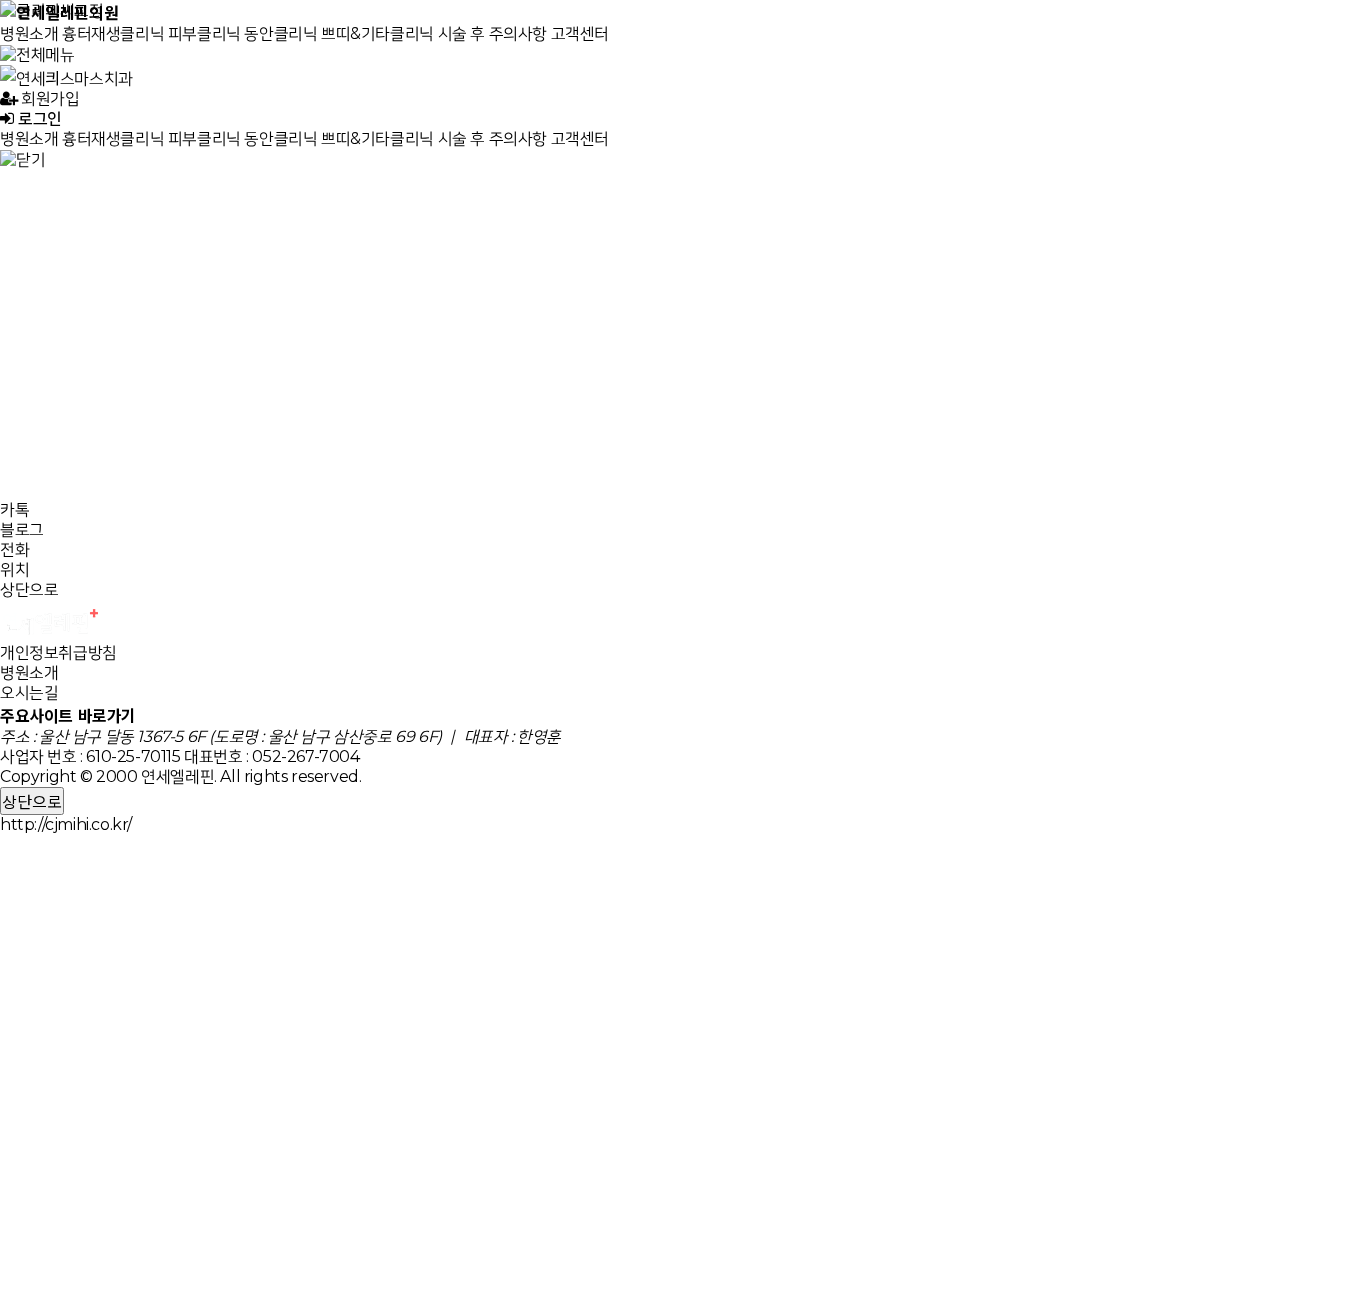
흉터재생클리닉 (113, 33)
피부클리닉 (204, 33)
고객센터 (580, 33)
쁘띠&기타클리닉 (377, 33)
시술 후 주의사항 (492, 33)
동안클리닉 (280, 33)
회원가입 (49, 98)
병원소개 (29, 33)
